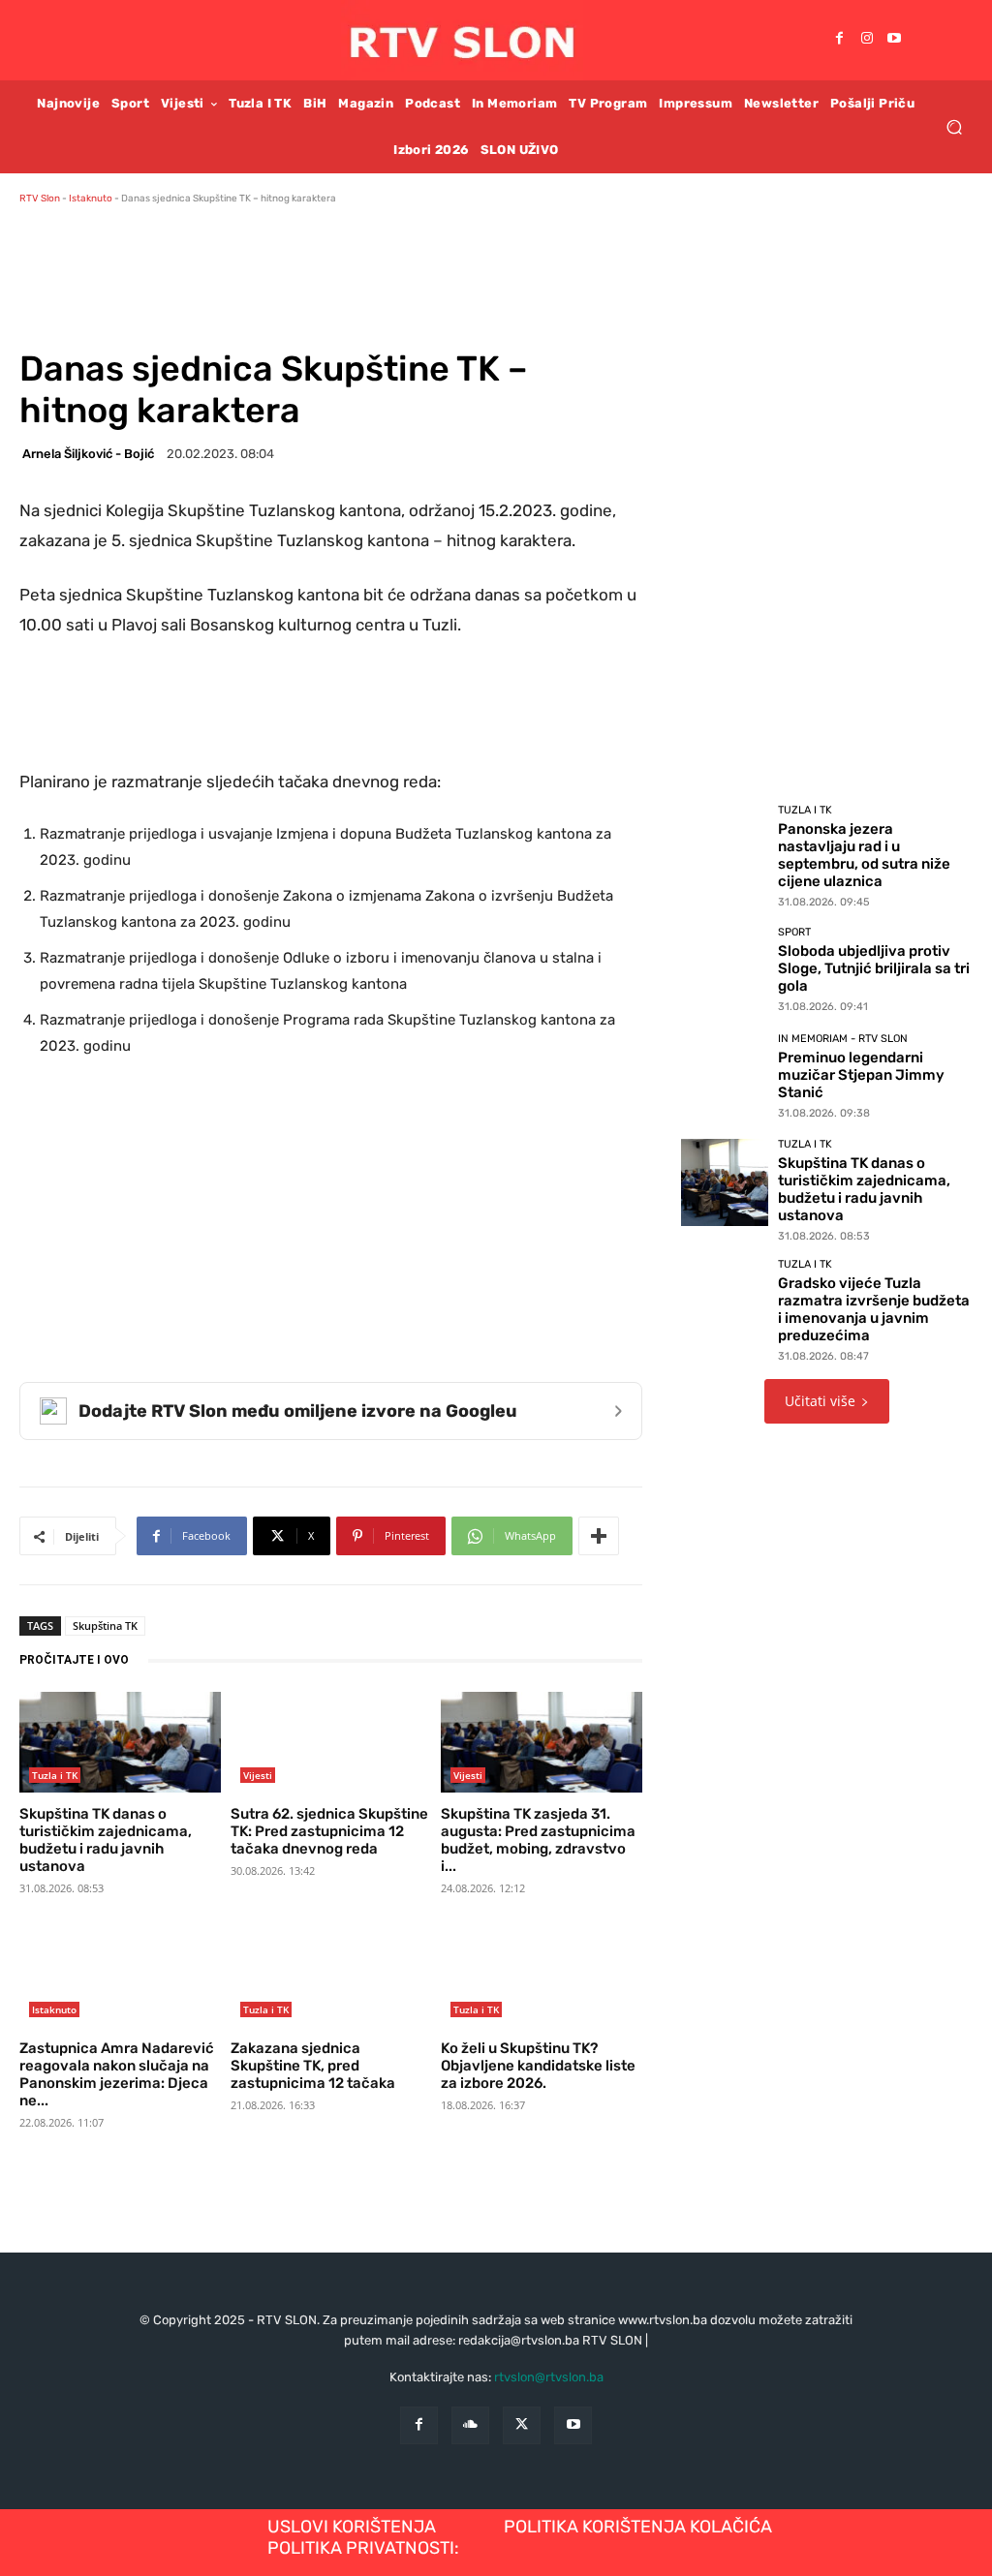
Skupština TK (105, 1625)
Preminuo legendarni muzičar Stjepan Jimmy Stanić (861, 1075)
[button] (954, 126)
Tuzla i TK (55, 1775)
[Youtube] (894, 40)
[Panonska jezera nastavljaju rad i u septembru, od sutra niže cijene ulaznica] (725, 848)
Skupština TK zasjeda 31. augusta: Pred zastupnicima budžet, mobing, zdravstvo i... (538, 1840)
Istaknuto (91, 199)
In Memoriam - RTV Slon (843, 1039)
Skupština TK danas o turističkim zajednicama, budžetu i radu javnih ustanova (106, 1840)
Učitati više (820, 1401)
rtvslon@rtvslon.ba (549, 2377)
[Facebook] (840, 40)
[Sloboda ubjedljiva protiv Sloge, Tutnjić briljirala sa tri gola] (725, 968)
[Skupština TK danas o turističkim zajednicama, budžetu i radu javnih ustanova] (120, 1742)
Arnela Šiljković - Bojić (88, 454)
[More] (599, 1536)
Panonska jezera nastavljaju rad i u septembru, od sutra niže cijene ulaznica (864, 855)
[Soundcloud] (470, 2425)
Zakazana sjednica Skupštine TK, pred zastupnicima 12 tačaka (313, 2066)
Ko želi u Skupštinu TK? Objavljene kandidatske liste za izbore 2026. (538, 2066)
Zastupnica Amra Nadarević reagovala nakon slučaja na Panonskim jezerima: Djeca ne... (117, 2074)
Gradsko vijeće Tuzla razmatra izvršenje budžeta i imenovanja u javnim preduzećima (874, 1309)
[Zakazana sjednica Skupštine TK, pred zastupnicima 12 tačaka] (331, 1977)
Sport (794, 932)
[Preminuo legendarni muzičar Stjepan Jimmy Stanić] (725, 1075)
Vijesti (258, 1775)
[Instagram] (867, 40)
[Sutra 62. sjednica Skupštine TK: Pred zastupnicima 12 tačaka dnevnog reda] (331, 1742)
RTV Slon (40, 199)
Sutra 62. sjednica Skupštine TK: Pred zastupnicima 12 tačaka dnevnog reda (329, 1831)
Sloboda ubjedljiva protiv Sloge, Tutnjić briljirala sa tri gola (874, 968)
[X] (522, 2425)
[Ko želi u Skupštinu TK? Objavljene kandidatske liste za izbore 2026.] (542, 1977)
